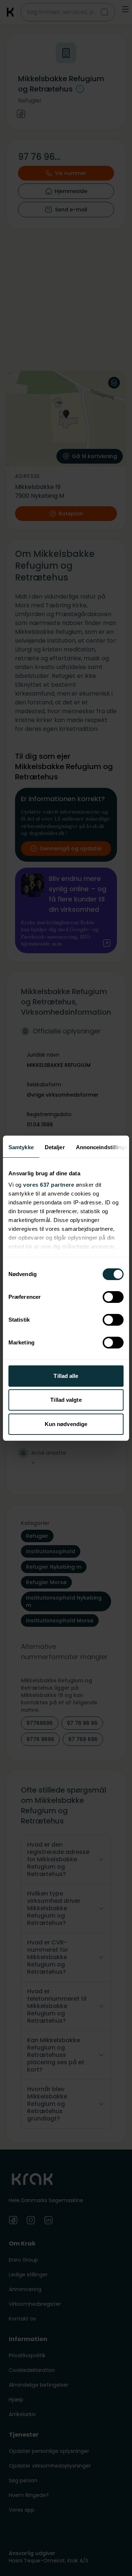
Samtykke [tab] (21, 1147)
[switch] (113, 1297)
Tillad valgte (66, 1400)
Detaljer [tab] (55, 1147)
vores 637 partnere (49, 1185)
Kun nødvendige (66, 1424)
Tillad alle (66, 1376)
